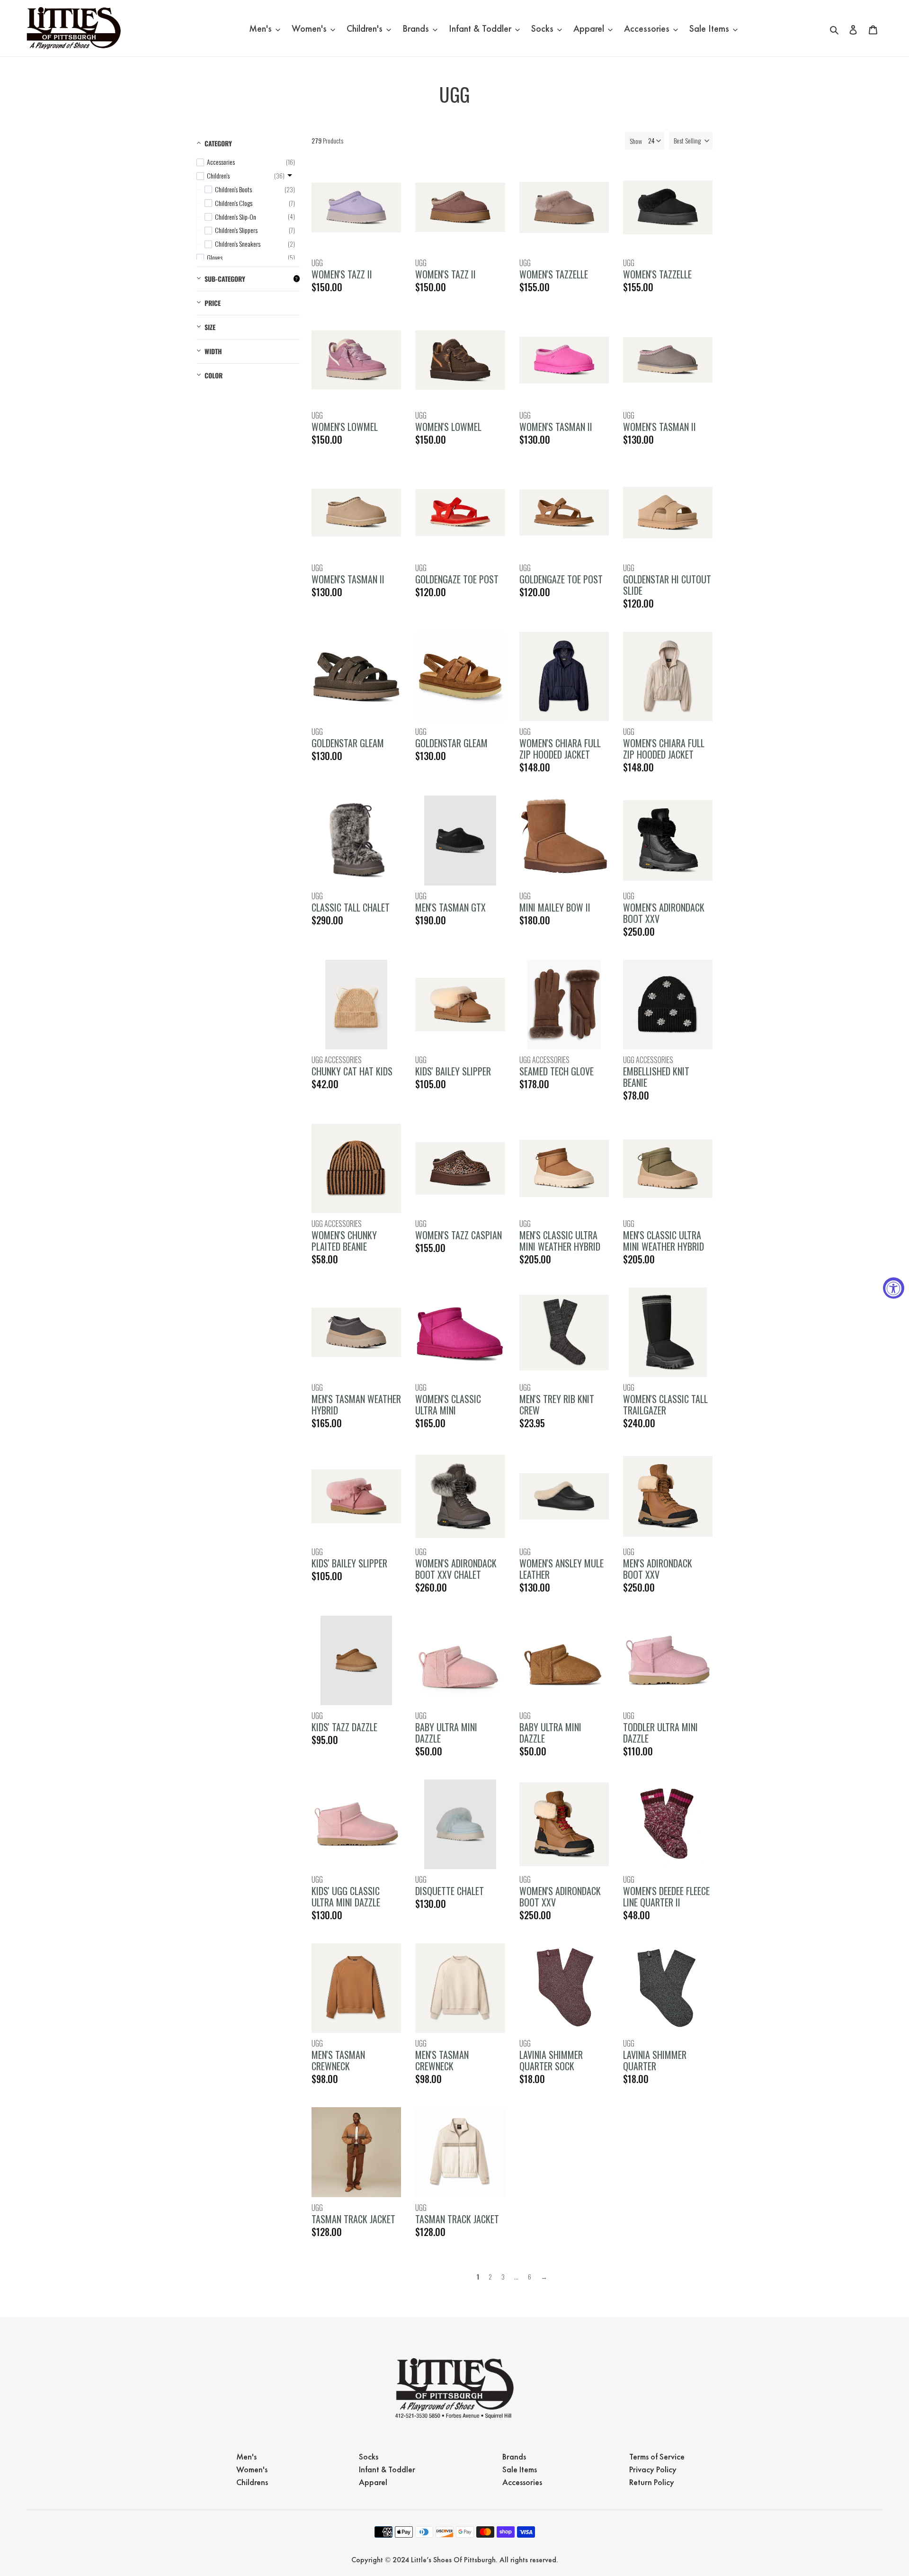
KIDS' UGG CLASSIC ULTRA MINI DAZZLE (346, 1896)
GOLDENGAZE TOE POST (457, 579)
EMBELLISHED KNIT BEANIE (656, 1077)
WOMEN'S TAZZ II (342, 274)
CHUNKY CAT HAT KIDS (352, 1071)
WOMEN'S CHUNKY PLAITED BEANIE (344, 1241)
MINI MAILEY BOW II (555, 907)
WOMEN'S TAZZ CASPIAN (459, 1235)
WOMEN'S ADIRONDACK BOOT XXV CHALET (456, 1569)
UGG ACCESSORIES (337, 1060)
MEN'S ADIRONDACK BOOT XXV (658, 1569)
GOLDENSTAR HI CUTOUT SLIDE (667, 585)
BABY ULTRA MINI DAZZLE (446, 1733)
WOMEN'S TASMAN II (556, 427)
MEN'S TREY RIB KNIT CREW (557, 1404)
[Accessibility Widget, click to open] (894, 1288)
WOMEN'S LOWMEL (345, 427)
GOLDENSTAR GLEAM (348, 743)
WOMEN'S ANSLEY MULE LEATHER (561, 1569)
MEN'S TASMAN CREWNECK (338, 2060)
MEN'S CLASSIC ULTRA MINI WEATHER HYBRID (560, 1241)
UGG (317, 263)
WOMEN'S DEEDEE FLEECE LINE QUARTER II (666, 1896)
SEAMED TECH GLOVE (557, 1071)
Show (636, 141)
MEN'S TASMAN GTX (450, 907)
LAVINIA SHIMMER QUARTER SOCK (551, 2060)
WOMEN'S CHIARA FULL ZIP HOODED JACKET (560, 749)
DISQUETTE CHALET (450, 1891)
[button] (691, 141)
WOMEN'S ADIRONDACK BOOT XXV (664, 913)
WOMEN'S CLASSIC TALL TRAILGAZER (665, 1404)
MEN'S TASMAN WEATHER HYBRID (356, 1404)
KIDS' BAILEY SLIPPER (453, 1071)
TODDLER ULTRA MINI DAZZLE (660, 1733)
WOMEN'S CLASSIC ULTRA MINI (448, 1404)
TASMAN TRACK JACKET (353, 2219)
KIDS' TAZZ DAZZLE (344, 1727)
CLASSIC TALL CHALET (351, 907)
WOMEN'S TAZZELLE (554, 274)
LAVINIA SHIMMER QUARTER (655, 2060)
